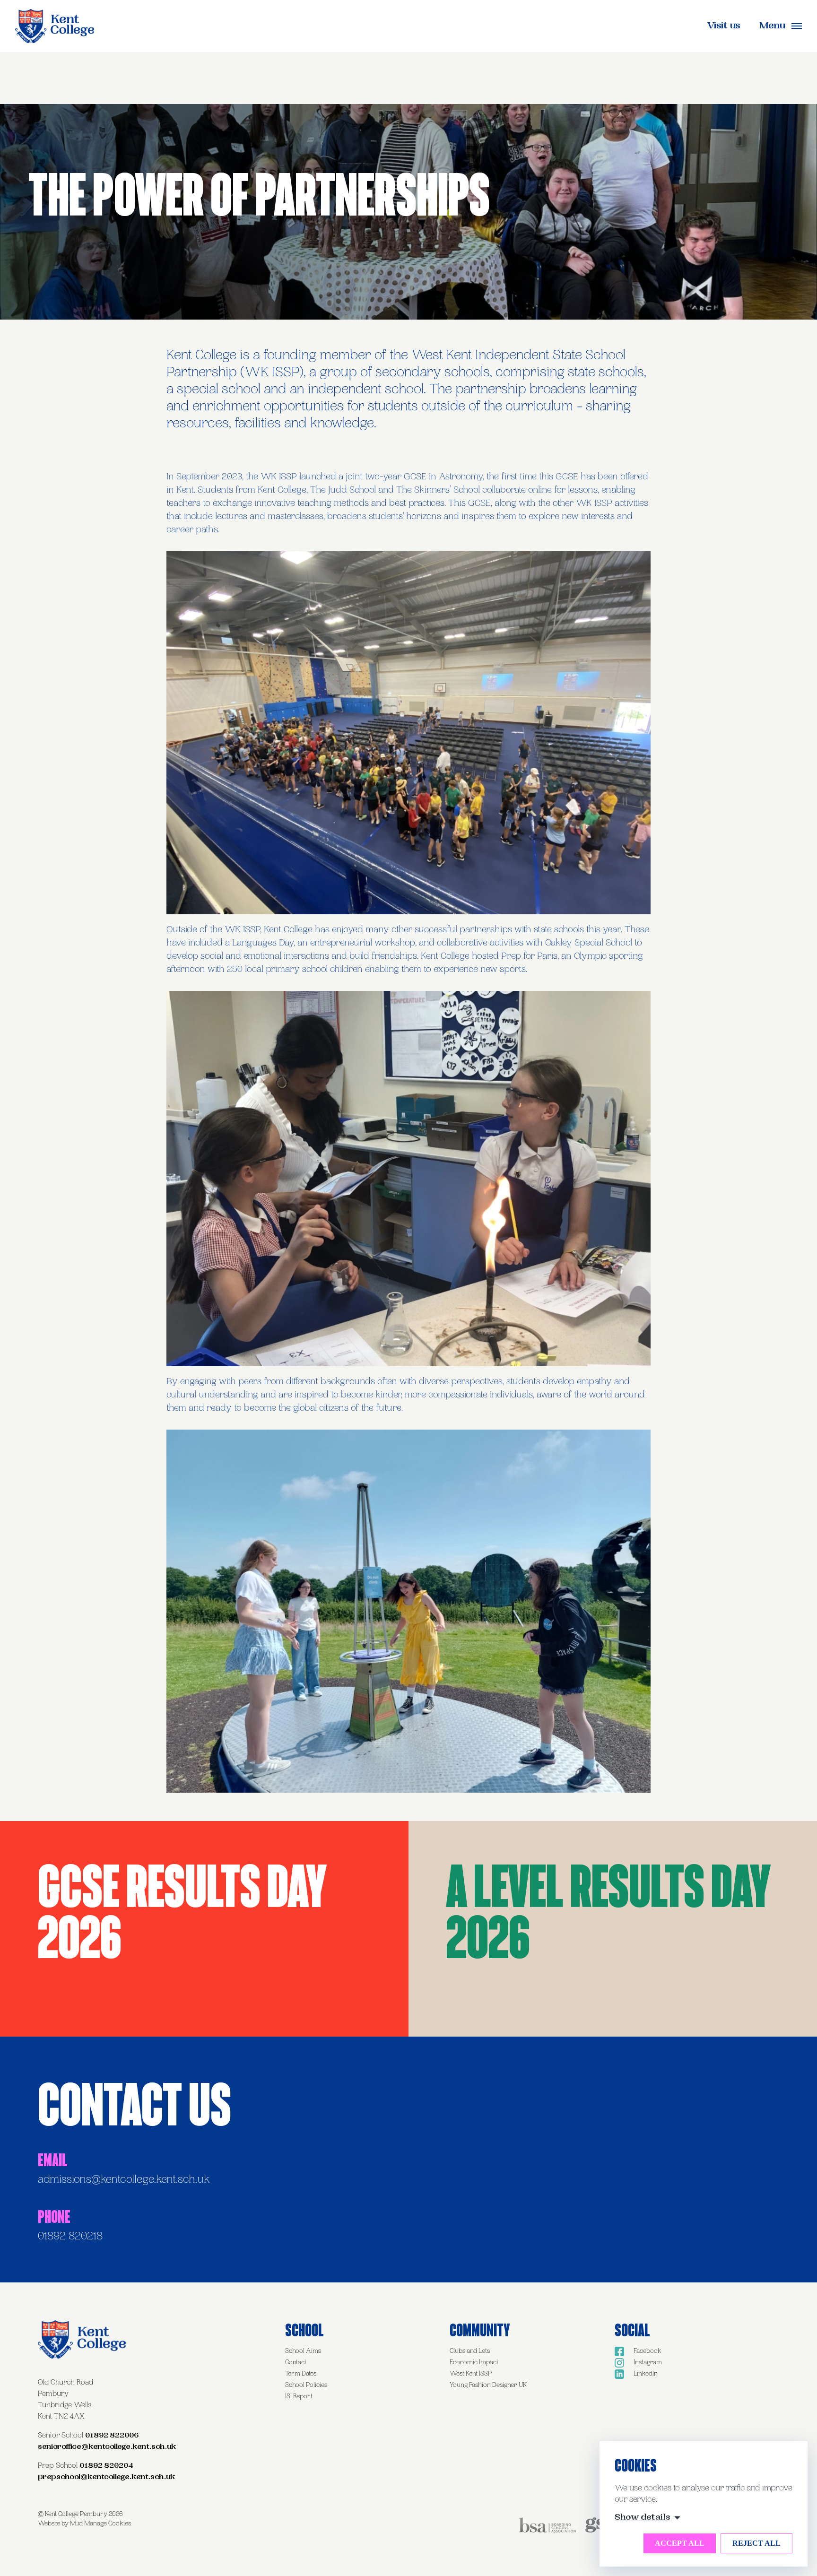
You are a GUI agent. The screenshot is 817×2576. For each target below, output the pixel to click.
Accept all (680, 2543)
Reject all (756, 2543)
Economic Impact (474, 2363)
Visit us (724, 27)
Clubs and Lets (470, 2351)
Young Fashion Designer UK (488, 2385)
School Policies (306, 2385)
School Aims (303, 2351)
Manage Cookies (108, 2524)
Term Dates (301, 2374)
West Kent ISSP (471, 2374)
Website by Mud (60, 2524)
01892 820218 (70, 2237)
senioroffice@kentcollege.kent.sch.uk (107, 2447)
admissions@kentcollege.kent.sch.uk (124, 2180)
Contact (296, 2363)
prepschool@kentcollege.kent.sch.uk (107, 2477)
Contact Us (135, 2103)
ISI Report (299, 2397)
